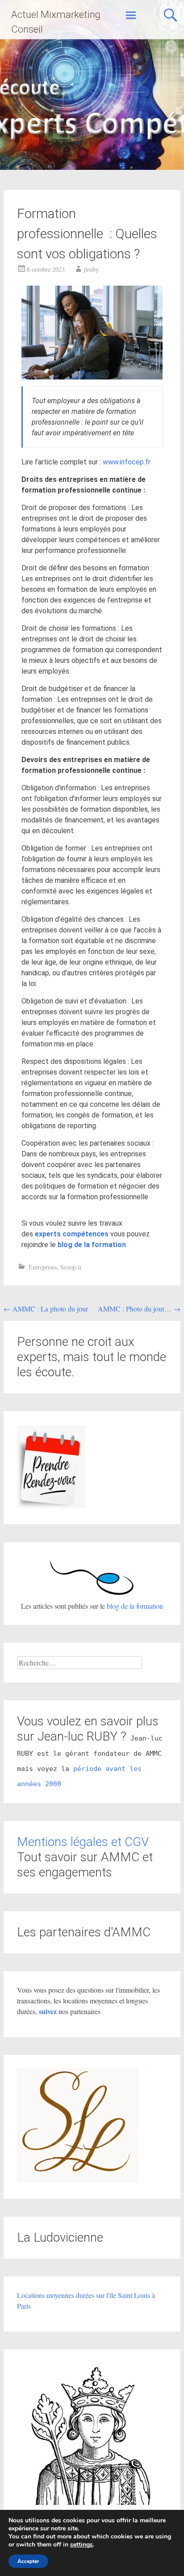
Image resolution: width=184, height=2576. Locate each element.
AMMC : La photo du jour (46, 1309)
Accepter (28, 2561)
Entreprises (43, 1267)
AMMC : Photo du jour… (139, 1309)
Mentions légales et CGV (83, 1842)
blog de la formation (135, 1606)
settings (82, 2545)
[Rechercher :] (79, 1663)
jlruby (91, 269)
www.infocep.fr (127, 462)
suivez (49, 2011)
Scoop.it (71, 1267)
